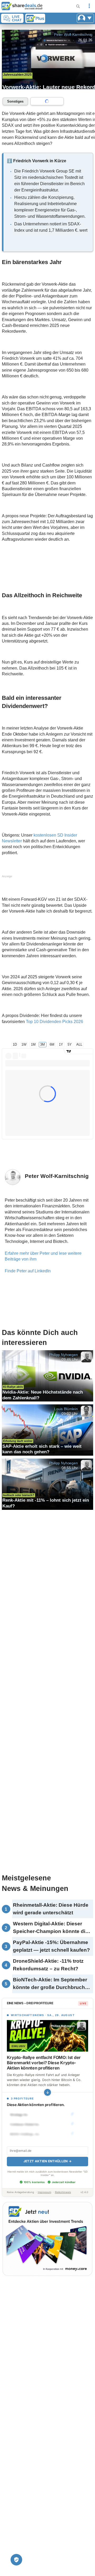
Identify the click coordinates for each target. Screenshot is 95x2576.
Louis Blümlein (66, 1409)
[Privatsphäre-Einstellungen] (16, 2560)
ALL (79, 1044)
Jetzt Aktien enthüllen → (47, 2161)
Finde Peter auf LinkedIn (28, 1271)
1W (24, 1044)
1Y (61, 1044)
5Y (70, 1044)
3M (42, 1044)
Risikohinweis (63, 2192)
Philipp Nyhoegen (63, 1355)
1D (15, 1044)
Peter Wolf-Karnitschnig (73, 34)
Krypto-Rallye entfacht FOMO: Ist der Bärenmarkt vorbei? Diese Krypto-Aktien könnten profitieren (44, 2063)
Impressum (44, 2192)
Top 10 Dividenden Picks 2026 (54, 1022)
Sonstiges (15, 101)
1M (33, 1044)
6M (52, 1044)
